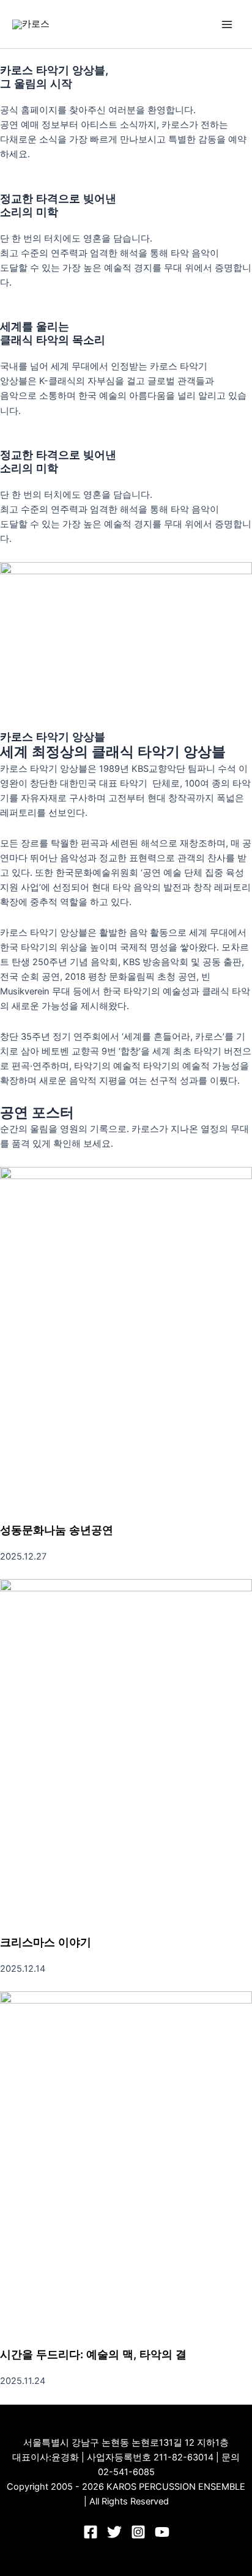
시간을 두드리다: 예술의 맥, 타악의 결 (93, 2354)
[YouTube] (162, 2532)
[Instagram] (138, 2532)
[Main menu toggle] (227, 24)
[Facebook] (91, 2532)
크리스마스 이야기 (46, 1942)
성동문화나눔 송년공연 (57, 1530)
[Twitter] (114, 2532)
